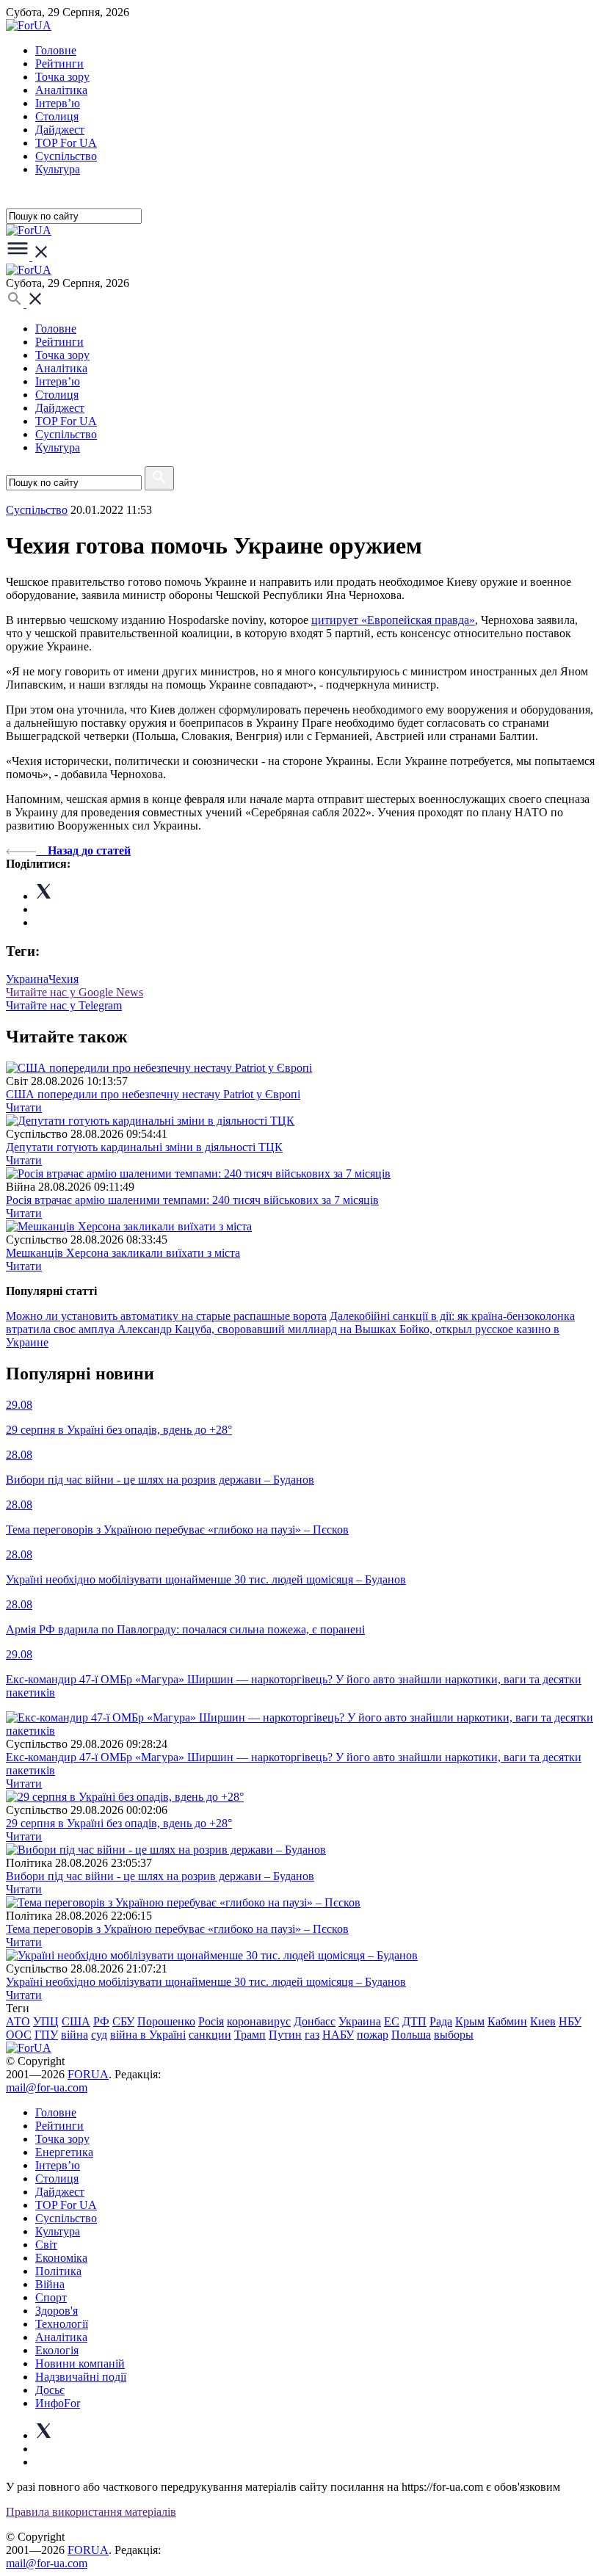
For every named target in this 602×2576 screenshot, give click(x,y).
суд (99, 2035)
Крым (470, 2021)
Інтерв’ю (58, 103)
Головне (56, 50)
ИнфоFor (58, 2403)
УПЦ (46, 2021)
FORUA (88, 2074)
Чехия (64, 979)
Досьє (50, 2390)
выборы (454, 2035)
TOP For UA (66, 143)
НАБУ (338, 2035)
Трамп (250, 2035)
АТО (18, 2021)
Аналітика (61, 90)
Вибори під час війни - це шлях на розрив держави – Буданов (160, 1876)
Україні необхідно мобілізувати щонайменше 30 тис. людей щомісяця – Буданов (206, 1982)
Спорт (51, 2297)
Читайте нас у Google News (75, 992)
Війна (50, 2284)
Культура (58, 169)
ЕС (392, 2021)
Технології (62, 2324)
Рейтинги (59, 64)
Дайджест (60, 130)
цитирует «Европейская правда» (393, 620)
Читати (24, 1107)
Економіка (61, 2258)
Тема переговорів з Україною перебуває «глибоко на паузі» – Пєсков (177, 1929)
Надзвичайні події (81, 2377)
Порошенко (166, 2021)
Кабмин (507, 2021)
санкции (210, 2035)
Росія (211, 2021)
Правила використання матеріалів (91, 2512)
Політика (58, 2271)
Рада (441, 2021)
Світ (46, 2245)
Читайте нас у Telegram (64, 1005)
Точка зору (62, 77)
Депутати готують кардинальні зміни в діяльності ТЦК (144, 1147)
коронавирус (259, 2021)
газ (312, 2035)
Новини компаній (80, 2363)
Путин (285, 2035)
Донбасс (315, 2021)
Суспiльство (66, 156)
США (76, 2021)
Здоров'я (57, 2311)
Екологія (57, 2350)
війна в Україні (148, 2035)
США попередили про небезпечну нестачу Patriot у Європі (153, 1094)
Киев (543, 2021)
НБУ (570, 2021)
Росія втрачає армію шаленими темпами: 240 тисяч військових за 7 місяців (192, 1200)
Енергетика (64, 2152)
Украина (27, 979)
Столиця (57, 116)
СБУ (123, 2021)
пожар (373, 2035)
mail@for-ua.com (47, 2087)
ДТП (414, 2021)
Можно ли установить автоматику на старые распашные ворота (166, 1316)
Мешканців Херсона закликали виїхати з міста (123, 1253)
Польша (411, 2035)
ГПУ (46, 2035)
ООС (19, 2035)
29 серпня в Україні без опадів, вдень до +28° (119, 1823)
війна (75, 2035)
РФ (101, 2021)
